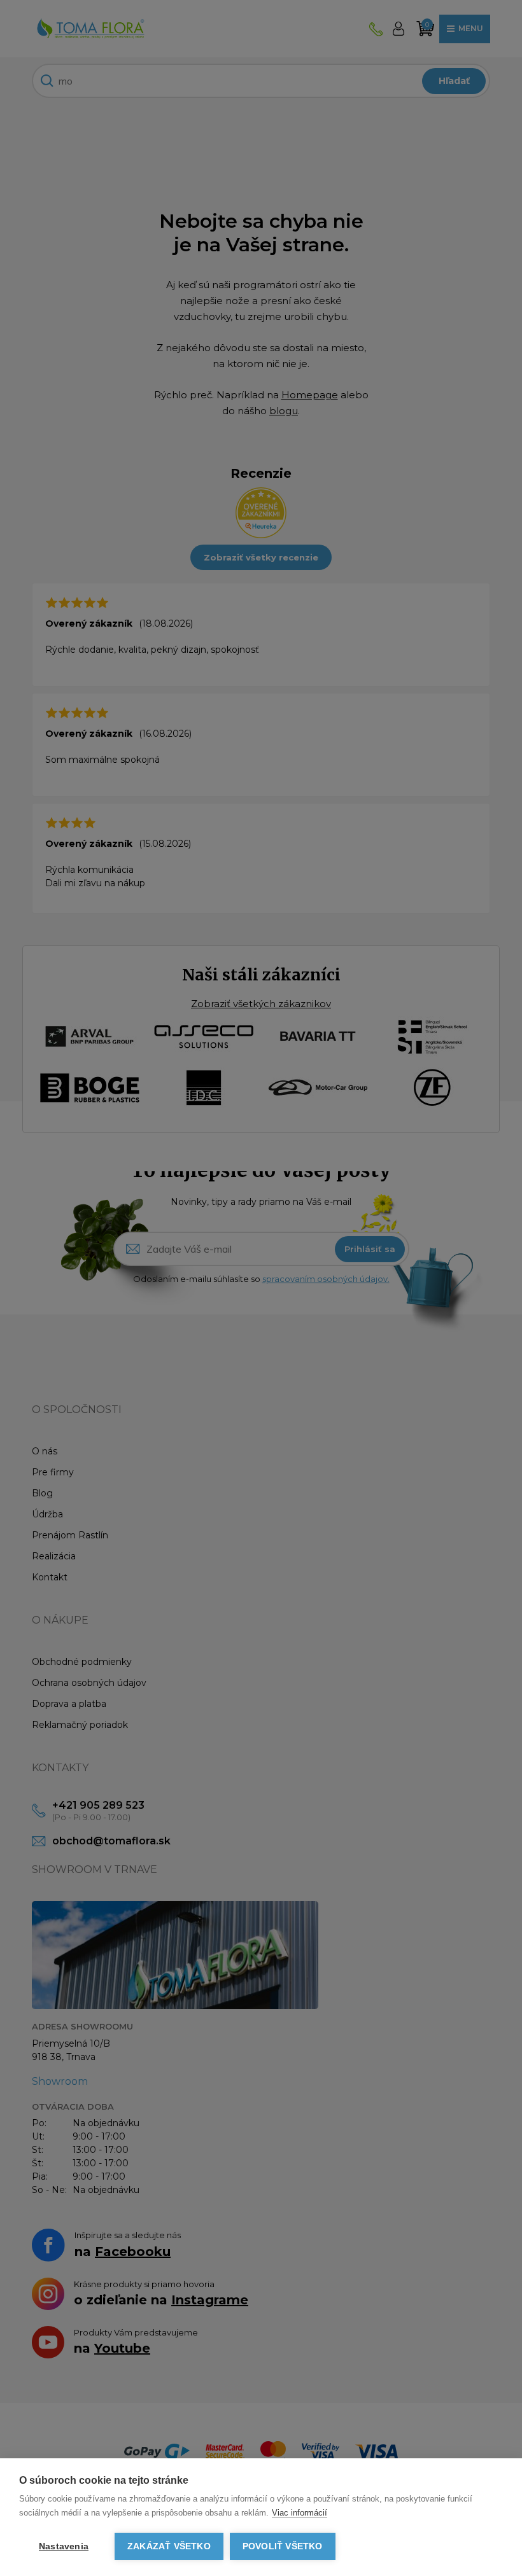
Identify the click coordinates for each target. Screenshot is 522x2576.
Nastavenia (64, 2546)
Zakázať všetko (169, 2546)
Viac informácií (300, 2513)
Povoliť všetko (283, 2546)
